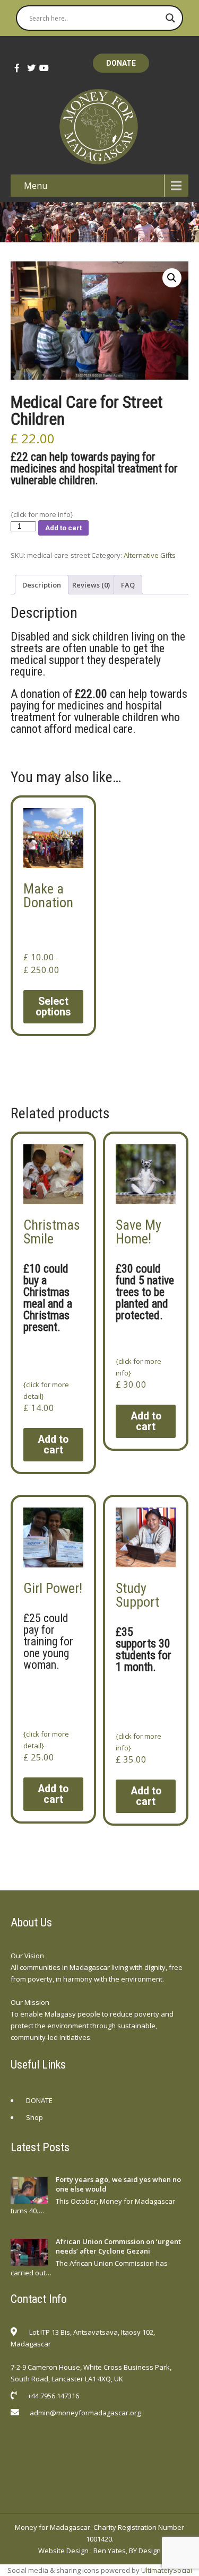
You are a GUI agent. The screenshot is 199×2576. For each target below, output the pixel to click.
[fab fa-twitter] (28, 68)
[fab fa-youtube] (40, 68)
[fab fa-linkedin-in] (85, 2438)
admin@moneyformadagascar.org (85, 2413)
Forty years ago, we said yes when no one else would (118, 2184)
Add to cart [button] (53, 1445)
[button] (172, 278)
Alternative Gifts (150, 555)
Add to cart (63, 528)
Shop (34, 2117)
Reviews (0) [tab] (91, 585)
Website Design (63, 2551)
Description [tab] (42, 585)
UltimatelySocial (167, 2570)
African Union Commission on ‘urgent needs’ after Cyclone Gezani (118, 2246)
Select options (53, 1007)
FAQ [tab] (128, 585)
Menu (36, 186)
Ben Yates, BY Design (127, 2551)
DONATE (121, 63)
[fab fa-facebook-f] (16, 68)
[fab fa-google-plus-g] (63, 2438)
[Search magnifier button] (170, 18)
